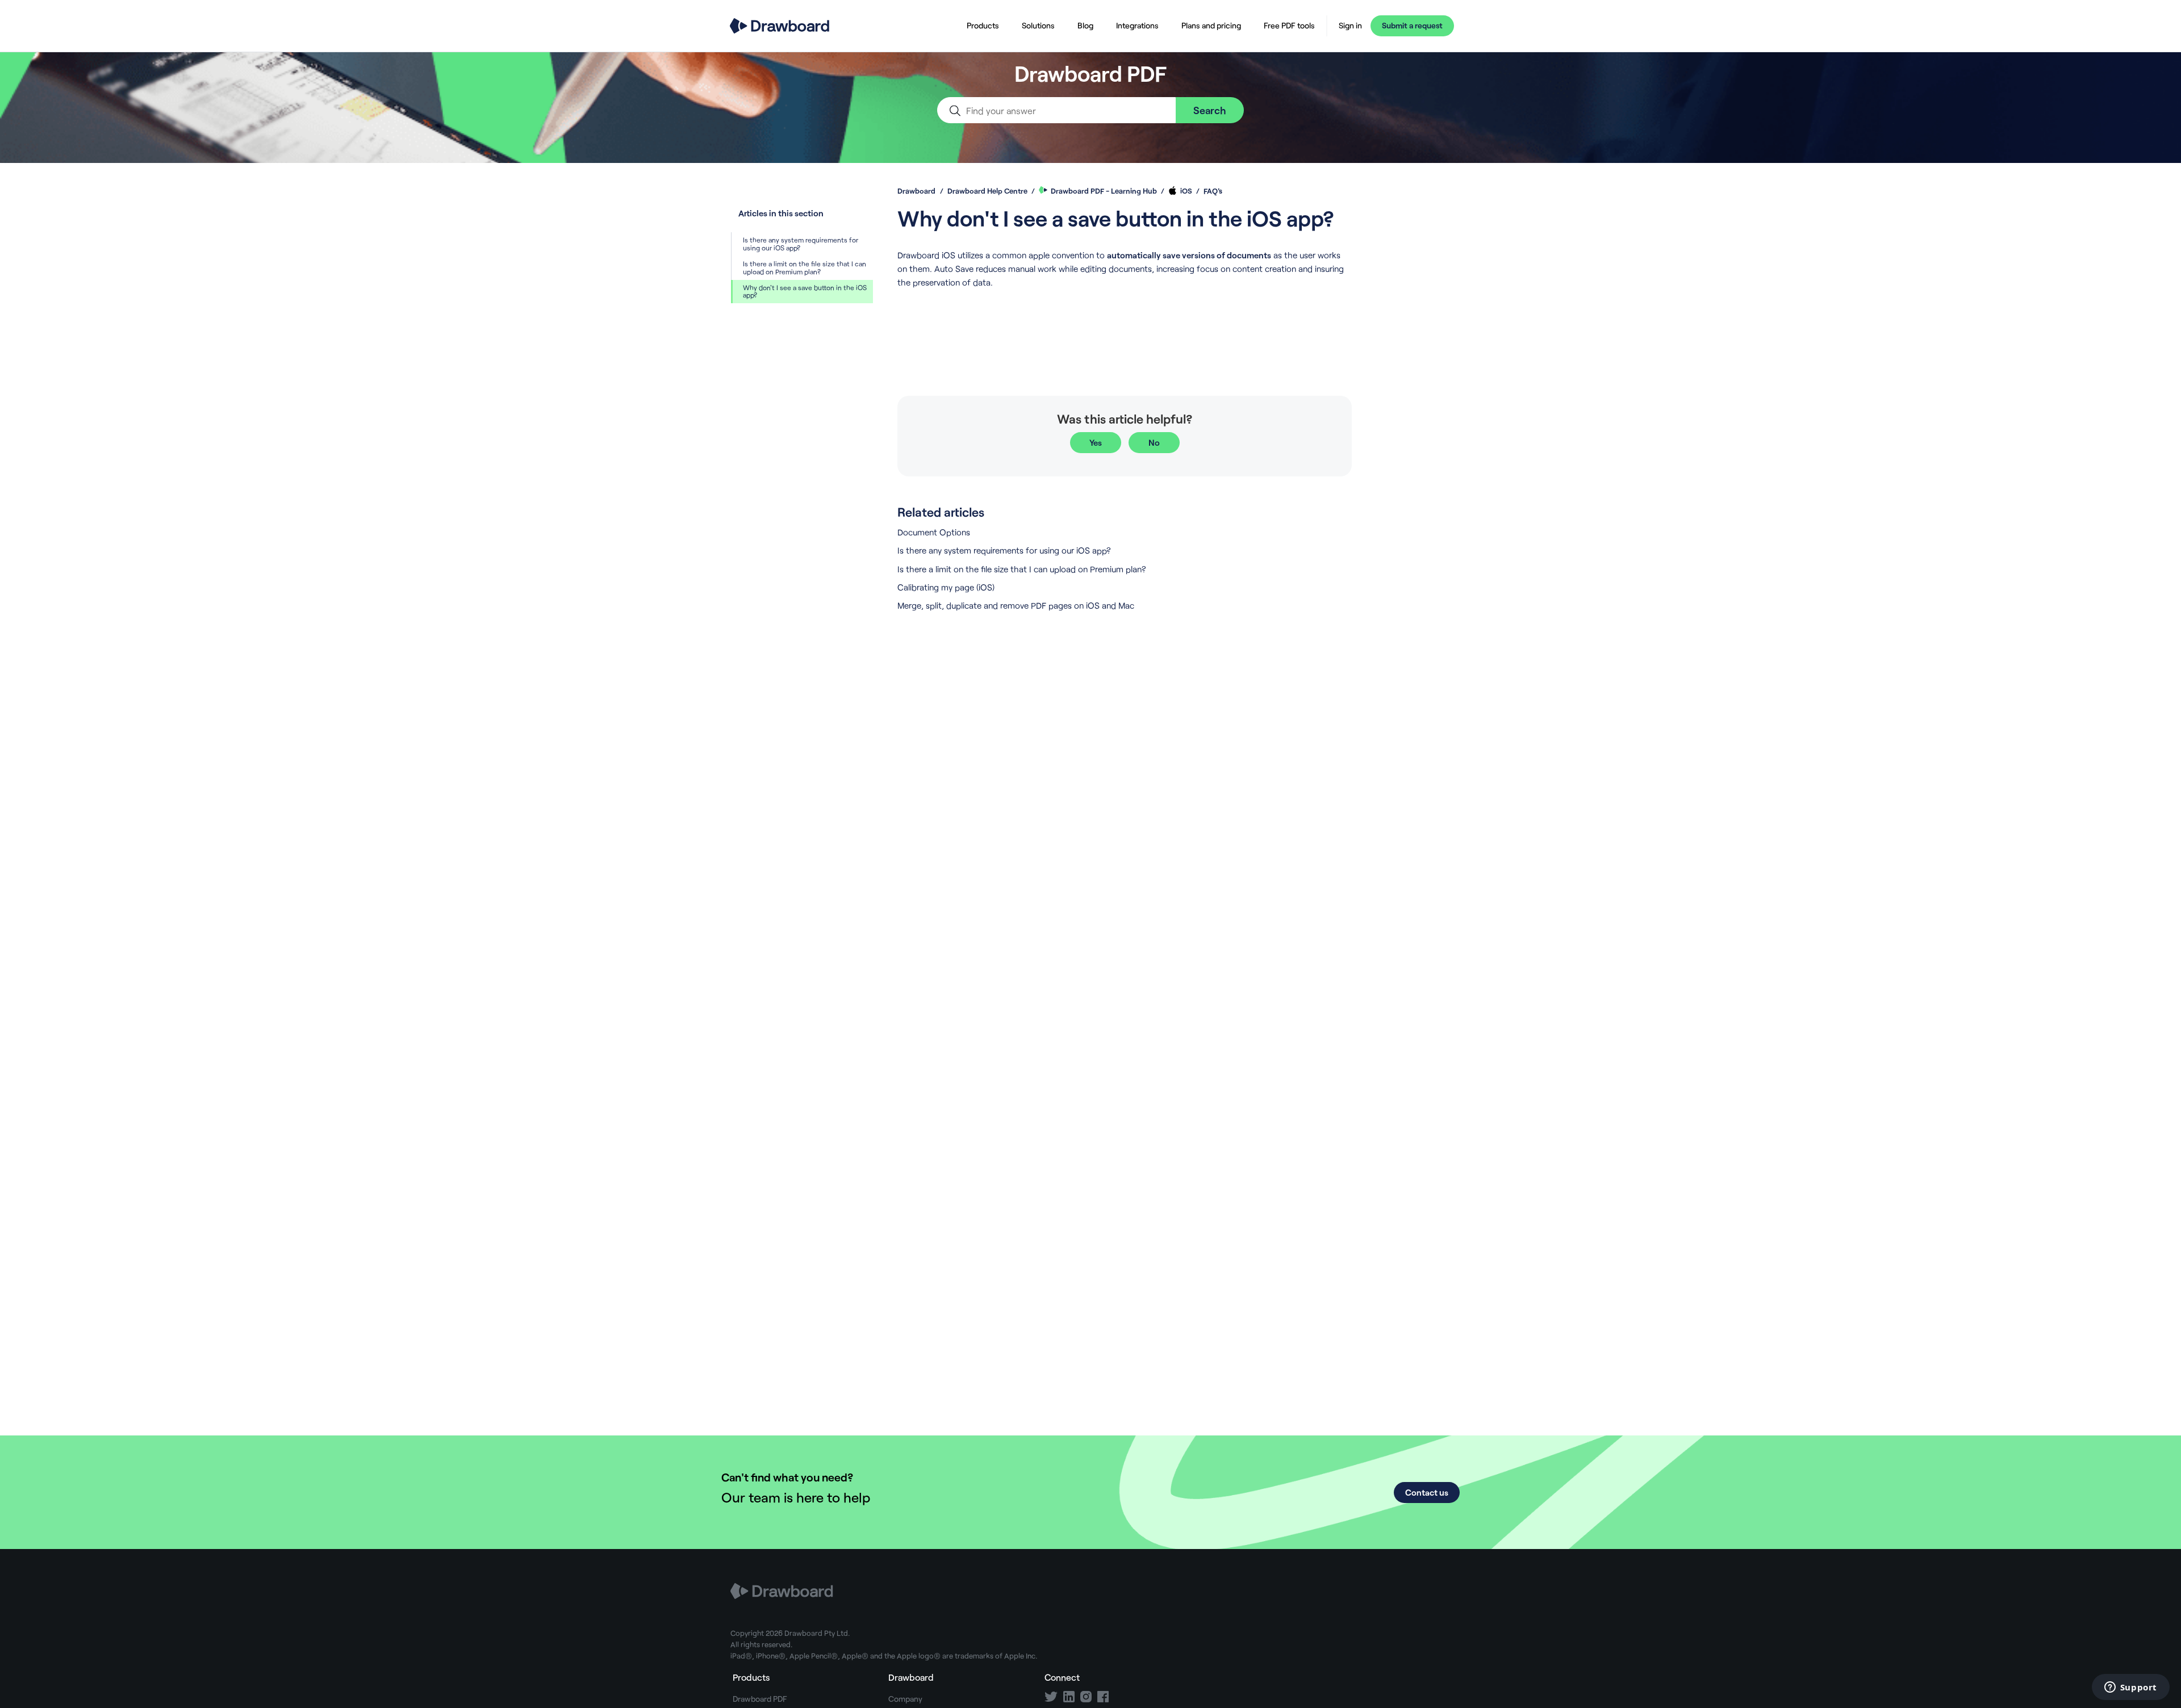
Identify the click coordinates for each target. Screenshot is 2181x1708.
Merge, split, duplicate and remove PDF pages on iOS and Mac (1016, 605)
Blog (1085, 25)
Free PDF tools (1289, 25)
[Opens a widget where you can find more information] (2130, 1688)
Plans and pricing (1211, 25)
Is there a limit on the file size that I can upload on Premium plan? (805, 267)
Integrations (1137, 25)
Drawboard (916, 191)
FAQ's (1213, 191)
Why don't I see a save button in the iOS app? (805, 291)
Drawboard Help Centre (987, 191)
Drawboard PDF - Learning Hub (1104, 191)
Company (905, 1699)
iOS (1186, 191)
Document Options (934, 532)
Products (983, 25)
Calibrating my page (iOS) (946, 587)
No (1154, 442)
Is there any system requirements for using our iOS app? (801, 244)
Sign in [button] (1350, 26)
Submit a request (1412, 25)
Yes (1096, 442)
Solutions (1038, 25)
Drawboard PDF (760, 1699)
